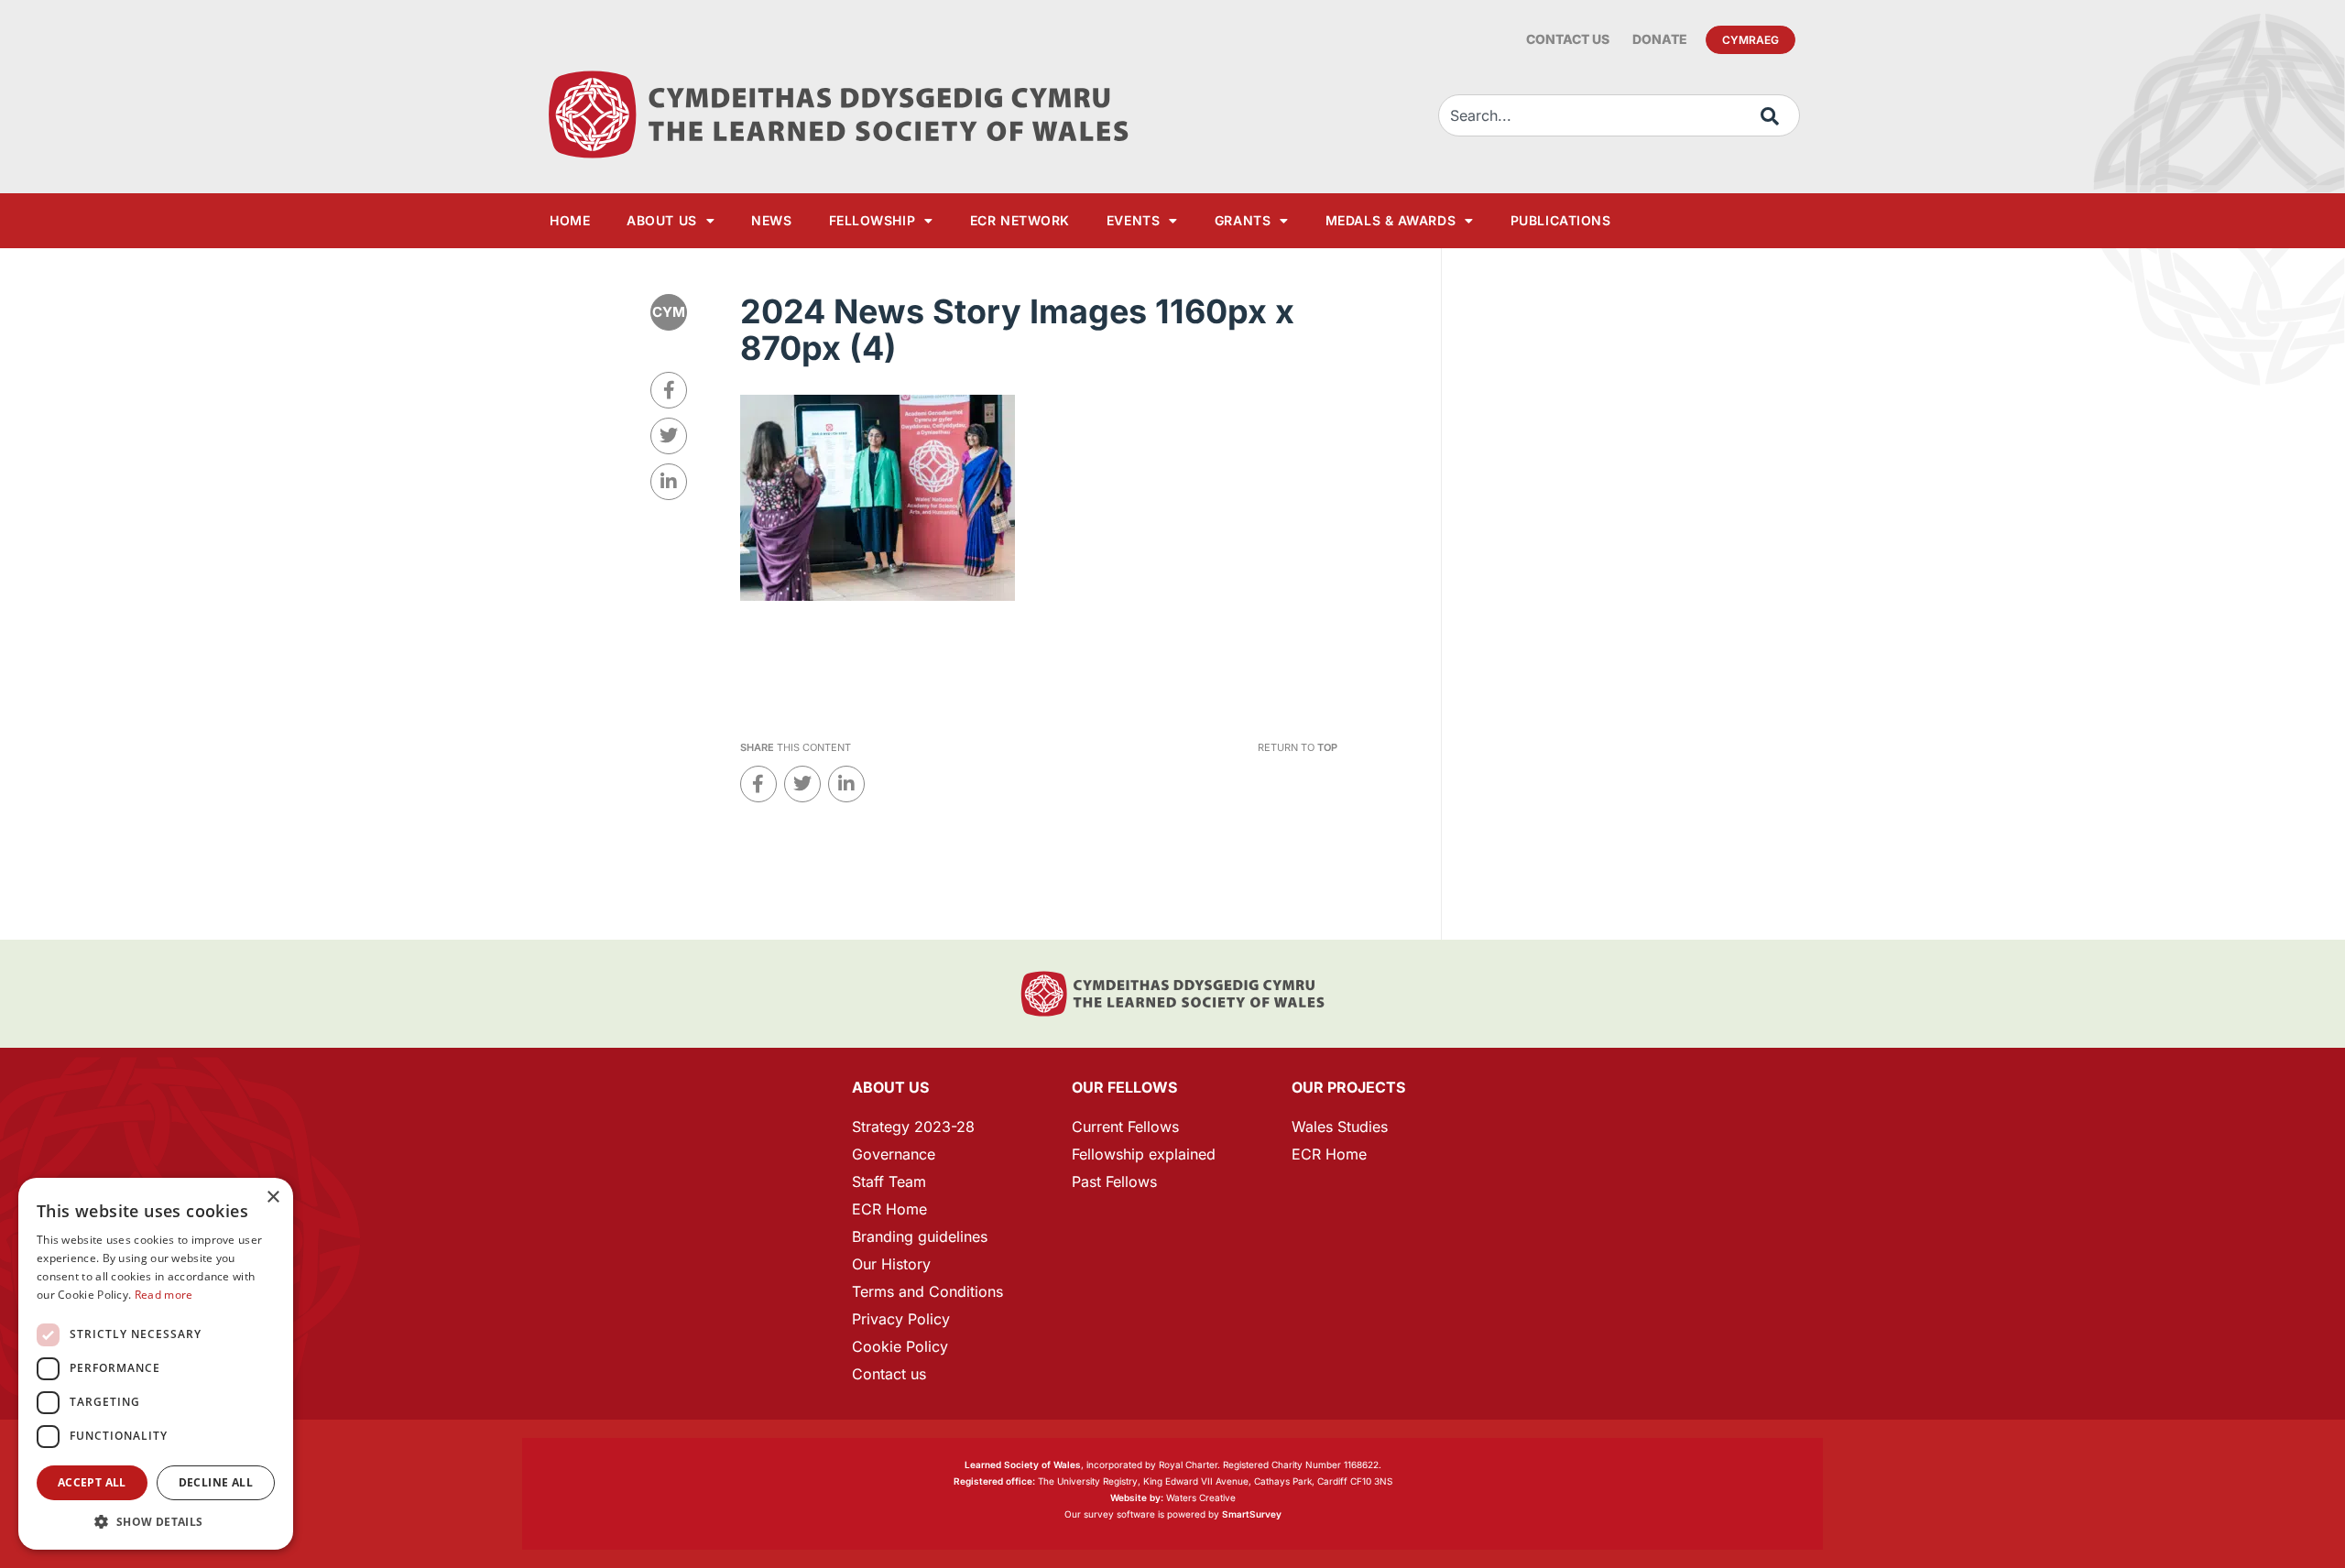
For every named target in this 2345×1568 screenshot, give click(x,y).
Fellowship (873, 220)
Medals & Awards (1391, 220)
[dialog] (156, 1364)
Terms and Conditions (927, 1291)
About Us (661, 220)
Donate (1660, 39)
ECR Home (889, 1209)
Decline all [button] (216, 1482)
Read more (164, 1295)
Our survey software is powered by (1173, 1514)
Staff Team (889, 1181)
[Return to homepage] (838, 115)
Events (1133, 220)
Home (570, 220)
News (771, 220)
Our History (891, 1264)
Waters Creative (1173, 1497)
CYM (669, 312)
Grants (1243, 220)
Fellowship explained (1144, 1154)
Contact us (1568, 39)
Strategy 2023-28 (913, 1127)
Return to (1298, 747)
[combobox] (1619, 115)
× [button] (273, 1198)
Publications (1561, 220)
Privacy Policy (901, 1319)
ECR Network (1020, 220)
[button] (156, 1522)
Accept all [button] (92, 1482)
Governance (894, 1154)
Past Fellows (1114, 1181)
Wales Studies (1340, 1127)
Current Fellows (1125, 1127)
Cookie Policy (900, 1346)
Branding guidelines (920, 1236)
